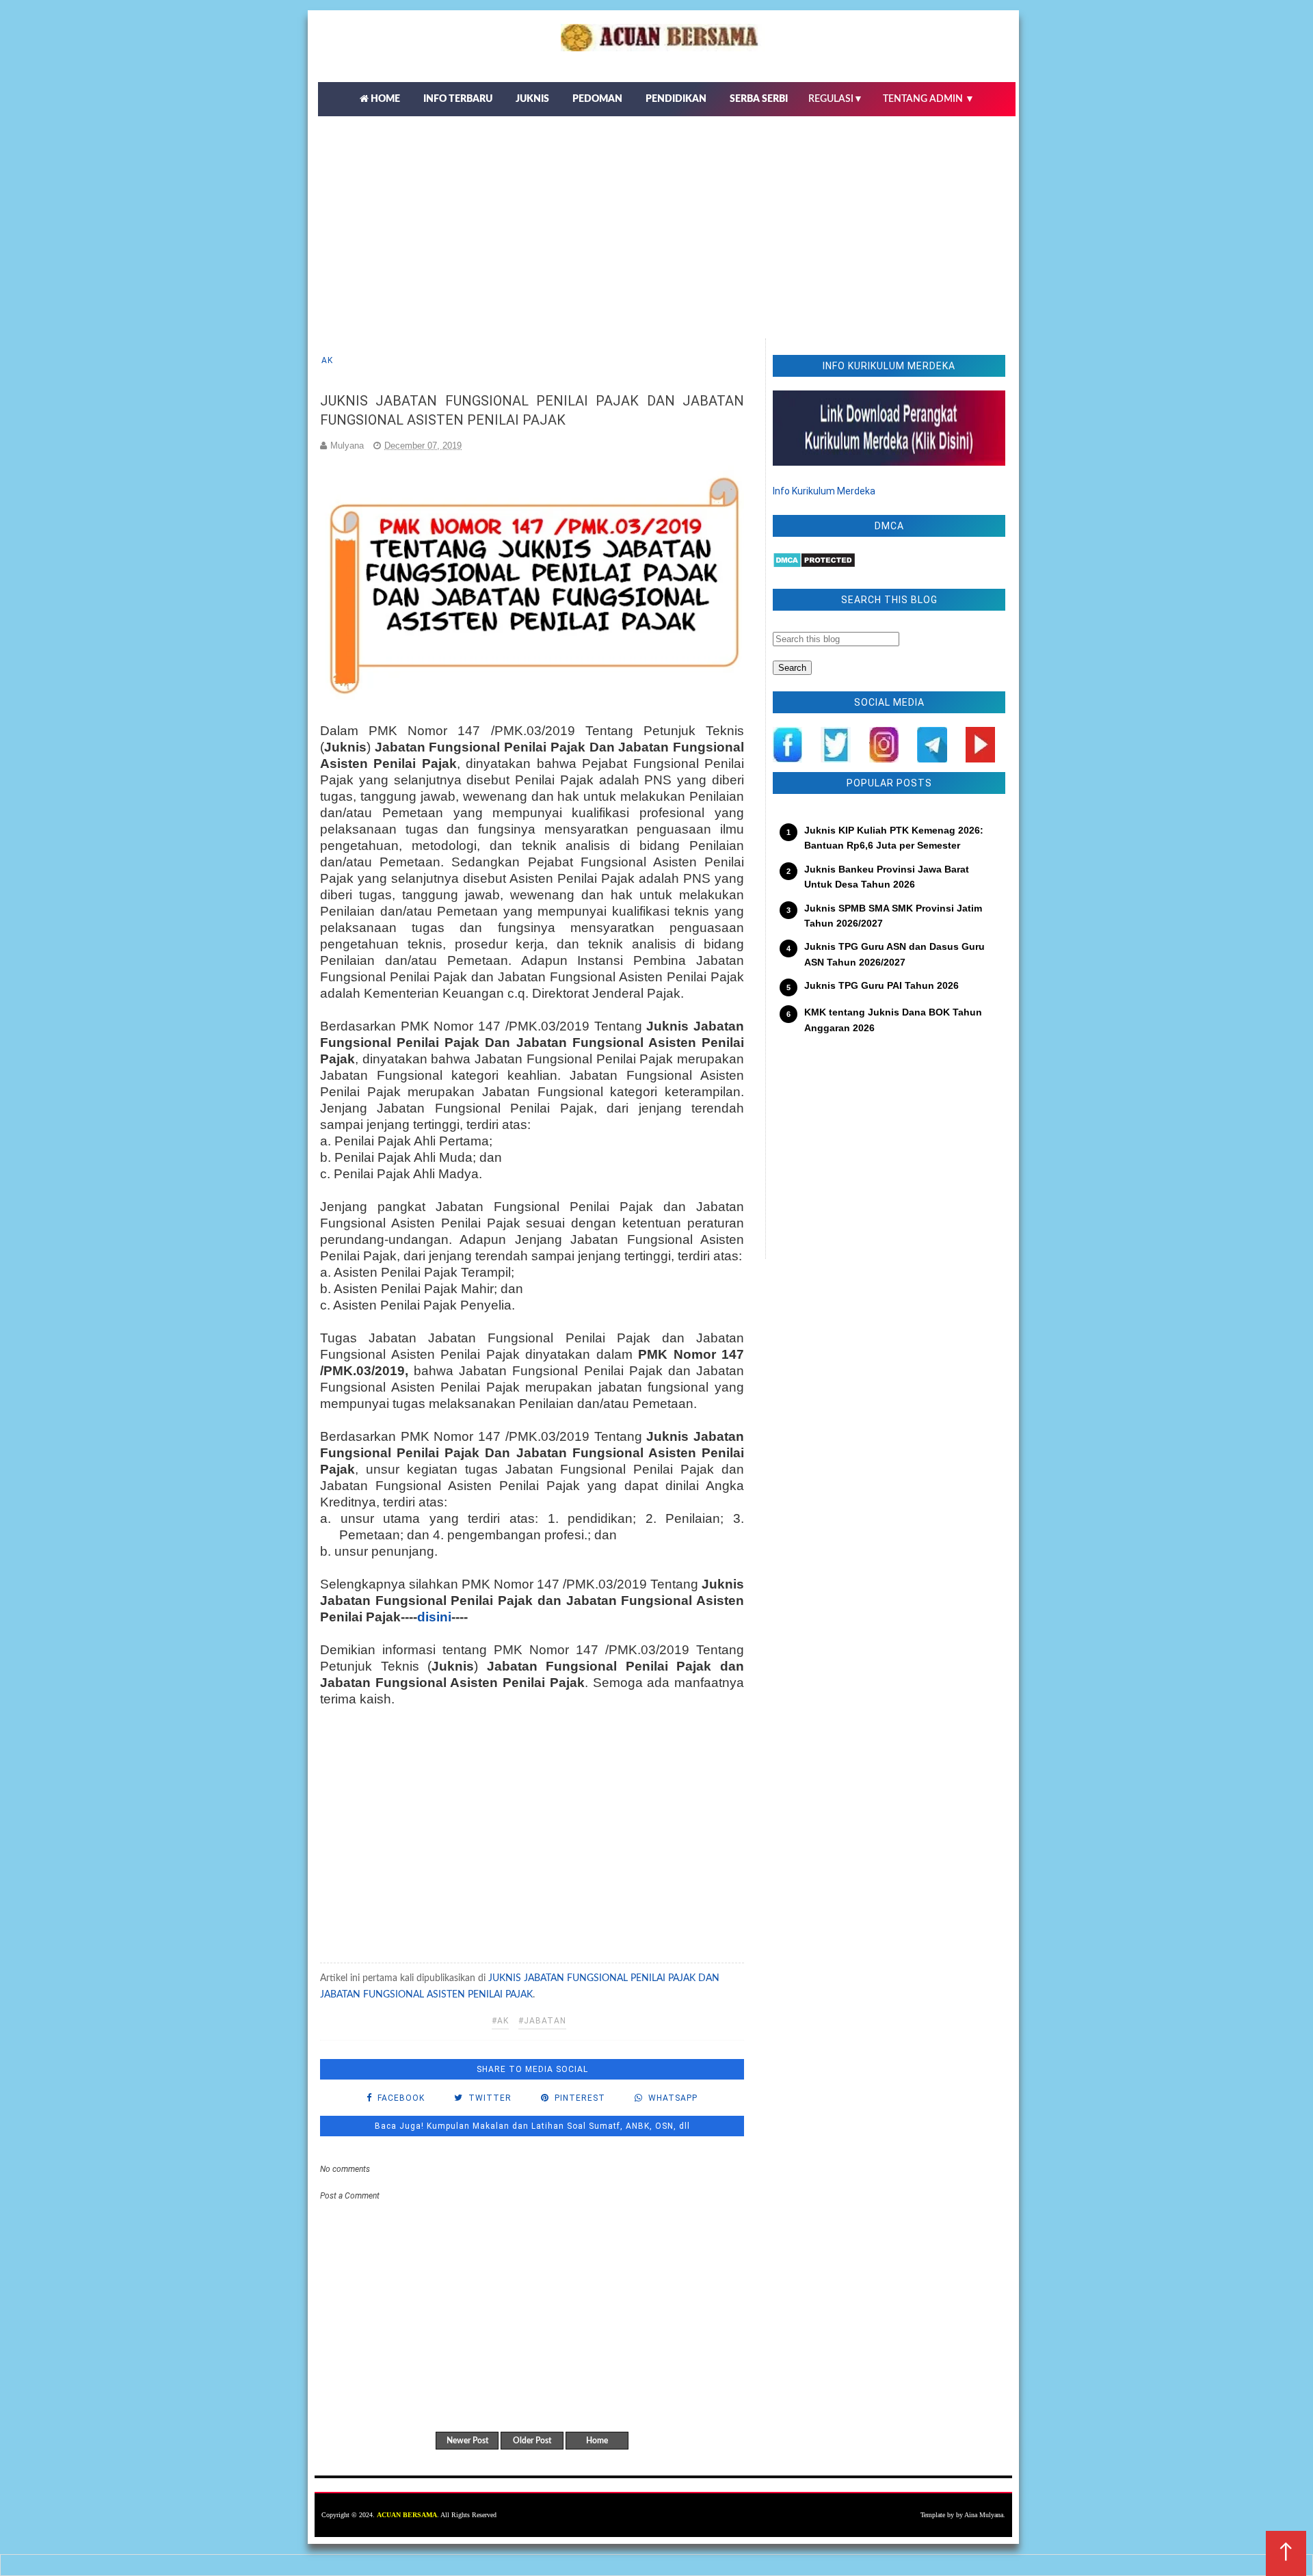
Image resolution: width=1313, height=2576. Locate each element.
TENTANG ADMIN (929, 99)
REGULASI (836, 99)
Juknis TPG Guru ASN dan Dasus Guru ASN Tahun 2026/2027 (894, 954)
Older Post (532, 2441)
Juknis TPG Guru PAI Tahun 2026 (881, 985)
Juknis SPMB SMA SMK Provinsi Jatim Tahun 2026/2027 (893, 916)
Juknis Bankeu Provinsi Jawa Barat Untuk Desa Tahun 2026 (887, 877)
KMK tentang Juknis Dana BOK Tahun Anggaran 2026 (893, 1020)
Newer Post (467, 2441)
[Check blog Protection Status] (814, 565)
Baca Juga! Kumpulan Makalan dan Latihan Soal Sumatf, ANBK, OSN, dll (532, 2126)
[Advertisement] (667, 219)
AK (327, 360)
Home (597, 2441)
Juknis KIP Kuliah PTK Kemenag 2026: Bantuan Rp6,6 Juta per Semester (894, 838)
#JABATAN (542, 2021)
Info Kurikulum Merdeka (824, 491)
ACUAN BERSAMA (407, 2515)
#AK (500, 2021)
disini (434, 1617)
